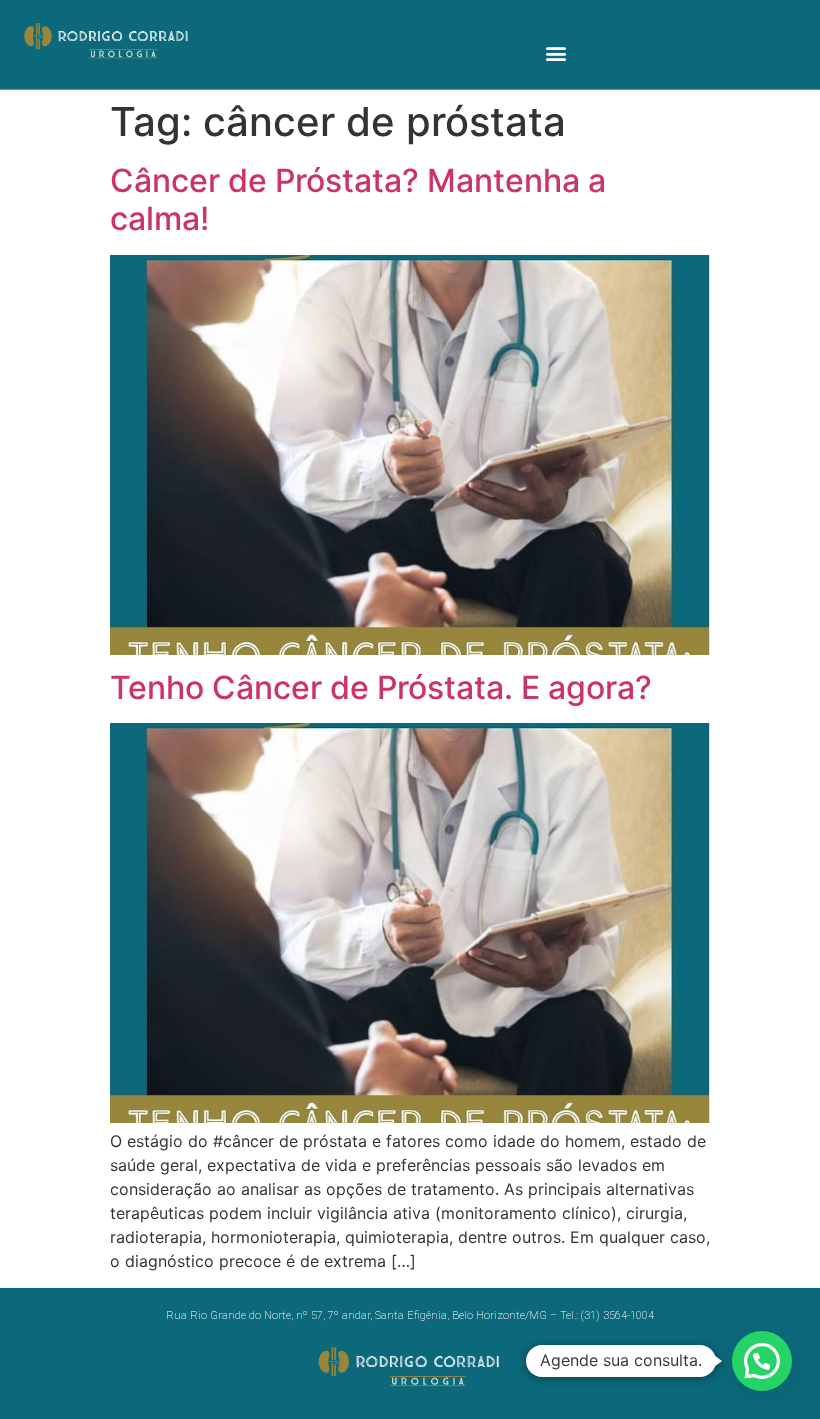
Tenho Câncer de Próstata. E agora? (381, 687)
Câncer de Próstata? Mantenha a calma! (358, 199)
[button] (556, 52)
